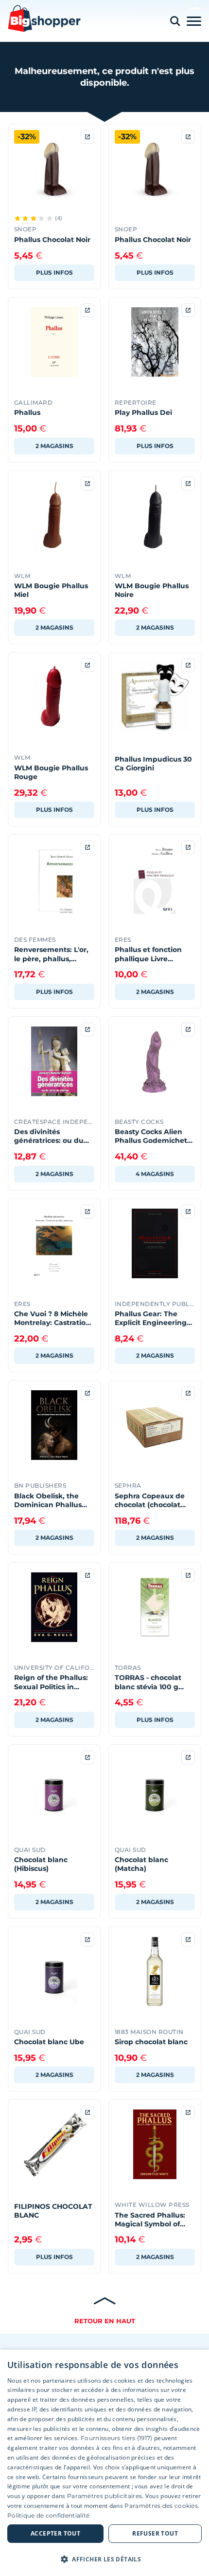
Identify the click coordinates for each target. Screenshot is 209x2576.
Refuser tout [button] (155, 2533)
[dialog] (104, 2463)
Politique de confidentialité (48, 2515)
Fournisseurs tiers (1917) (117, 2438)
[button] (104, 2559)
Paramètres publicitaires (104, 2496)
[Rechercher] (175, 21)
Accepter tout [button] (55, 2533)
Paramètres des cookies (161, 2506)
